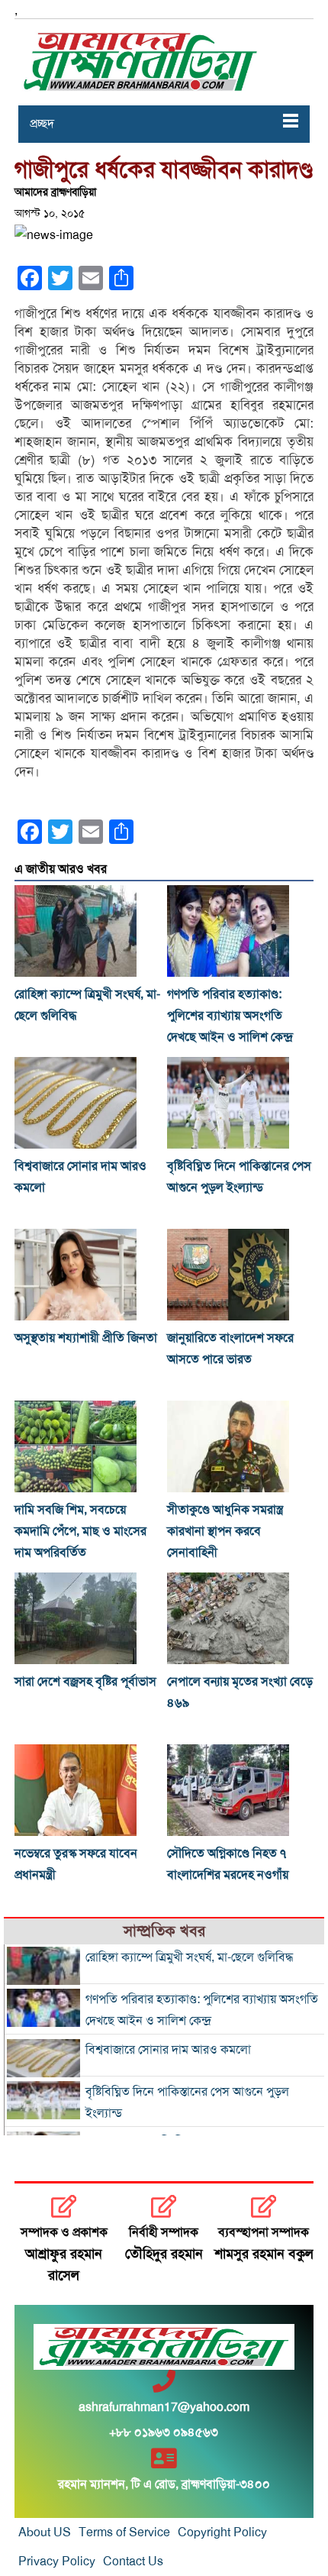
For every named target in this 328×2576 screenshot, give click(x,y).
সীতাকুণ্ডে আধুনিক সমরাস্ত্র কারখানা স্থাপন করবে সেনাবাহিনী (225, 1531)
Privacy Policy (57, 2561)
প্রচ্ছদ (42, 124)
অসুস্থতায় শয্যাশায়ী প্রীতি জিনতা (86, 1338)
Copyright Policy (222, 2532)
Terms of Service (124, 2532)
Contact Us (133, 2561)
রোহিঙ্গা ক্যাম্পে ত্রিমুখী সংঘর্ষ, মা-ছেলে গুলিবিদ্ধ (189, 1957)
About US (45, 2532)
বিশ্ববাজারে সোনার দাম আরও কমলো (168, 2050)
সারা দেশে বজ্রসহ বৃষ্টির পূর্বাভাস (85, 1682)
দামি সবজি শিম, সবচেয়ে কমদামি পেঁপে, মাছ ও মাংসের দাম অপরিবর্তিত (80, 1531)
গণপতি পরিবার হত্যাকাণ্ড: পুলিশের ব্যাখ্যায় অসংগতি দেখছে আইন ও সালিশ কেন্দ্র (230, 1016)
